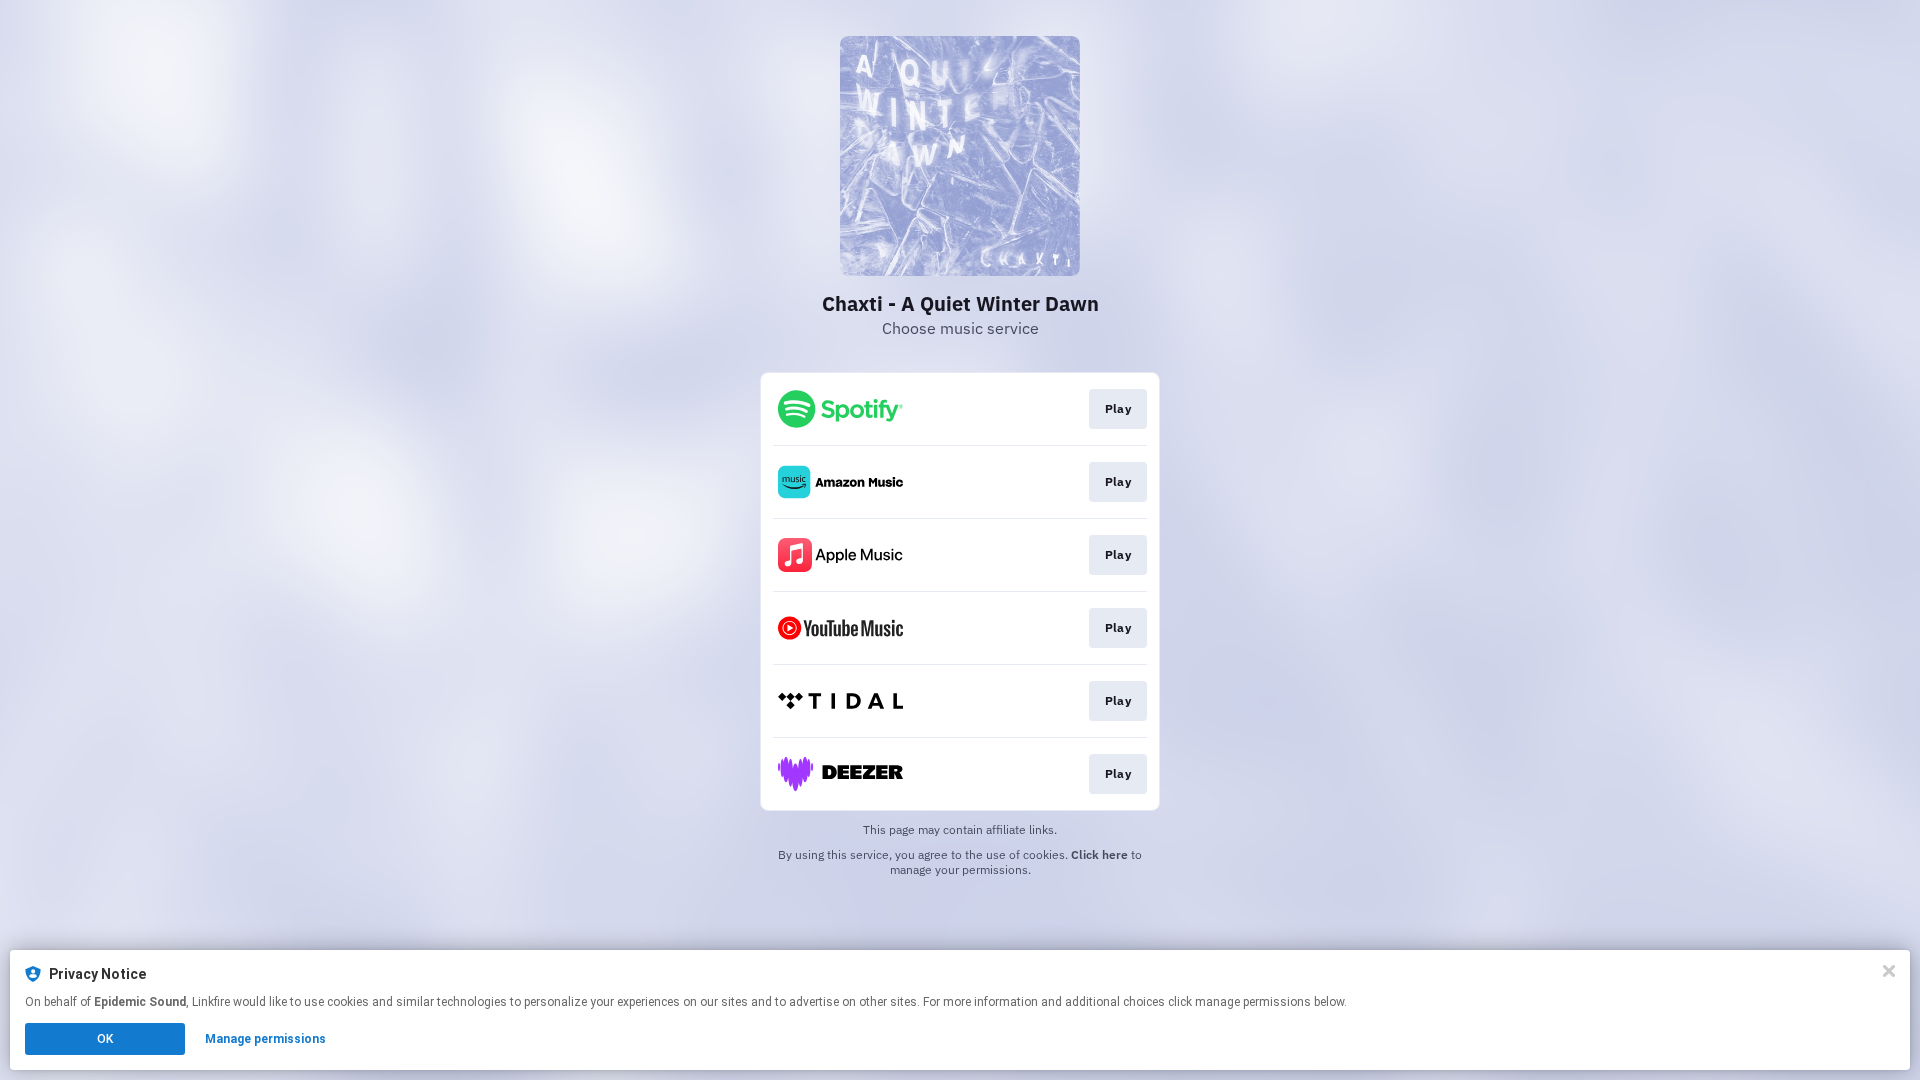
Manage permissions (265, 1039)
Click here (1099, 854)
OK (105, 1039)
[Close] (1889, 971)
